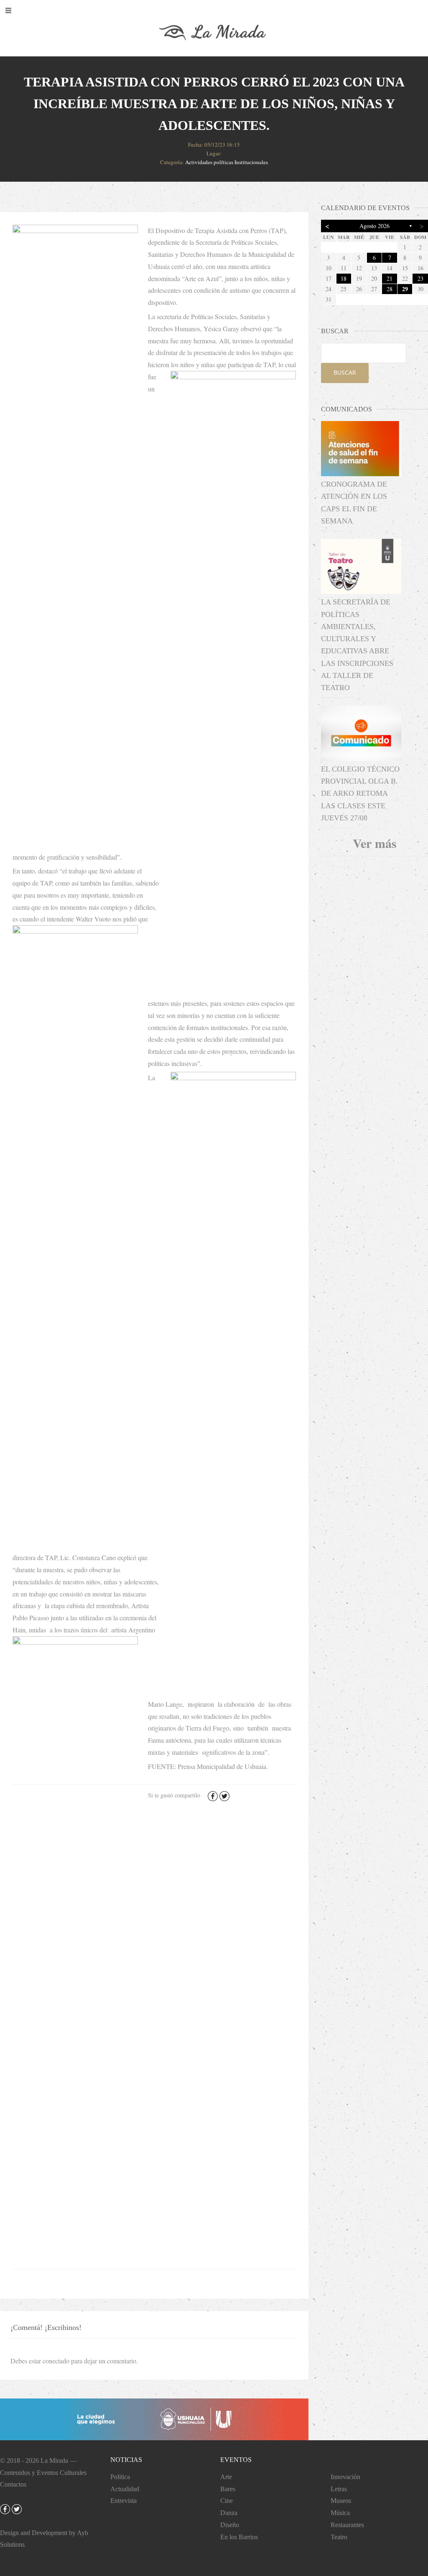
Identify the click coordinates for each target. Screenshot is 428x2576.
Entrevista (124, 2501)
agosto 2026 (374, 226)
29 (405, 289)
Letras (339, 2489)
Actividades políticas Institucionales (227, 162)
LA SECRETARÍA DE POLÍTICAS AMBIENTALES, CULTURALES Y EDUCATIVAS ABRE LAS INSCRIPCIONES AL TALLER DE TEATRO (357, 645)
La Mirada (54, 2461)
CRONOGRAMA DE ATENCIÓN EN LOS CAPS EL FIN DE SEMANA (354, 503)
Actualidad (125, 2489)
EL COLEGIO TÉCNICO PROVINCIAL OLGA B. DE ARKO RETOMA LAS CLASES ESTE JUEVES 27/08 (360, 793)
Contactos (13, 2484)
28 (390, 289)
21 (390, 278)
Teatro (339, 2537)
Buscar (345, 372)
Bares (228, 2489)
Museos (341, 2501)
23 (420, 278)
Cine (227, 2501)
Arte (226, 2477)
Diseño (230, 2525)
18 (344, 278)
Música (340, 2513)
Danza (229, 2513)
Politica (120, 2477)
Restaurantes (347, 2525)
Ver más (375, 843)
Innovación (345, 2477)
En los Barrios (239, 2537)
